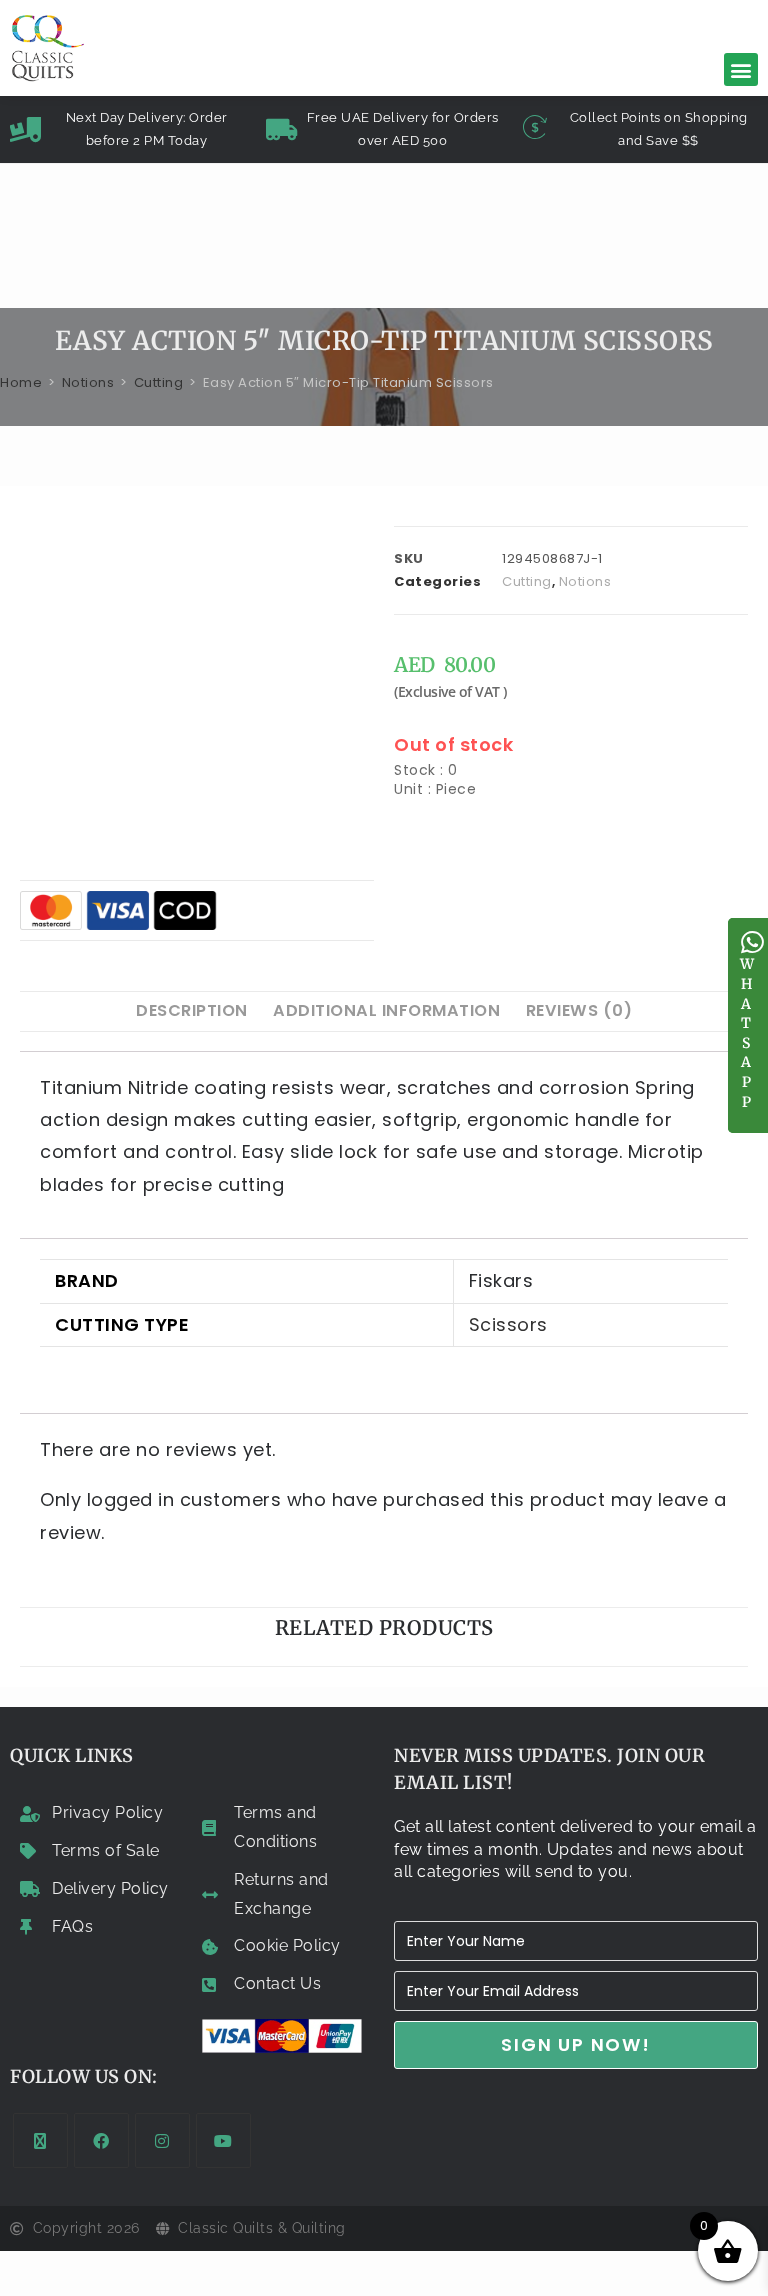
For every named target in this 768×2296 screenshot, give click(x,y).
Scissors (508, 1324)
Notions (88, 382)
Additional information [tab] (386, 1010)
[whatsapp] (753, 942)
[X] (40, 2140)
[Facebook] (101, 2140)
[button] (741, 69)
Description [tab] (192, 1010)
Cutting (159, 382)
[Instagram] (162, 2140)
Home (21, 382)
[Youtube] (223, 2140)
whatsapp (747, 1032)
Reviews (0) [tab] (579, 1010)
